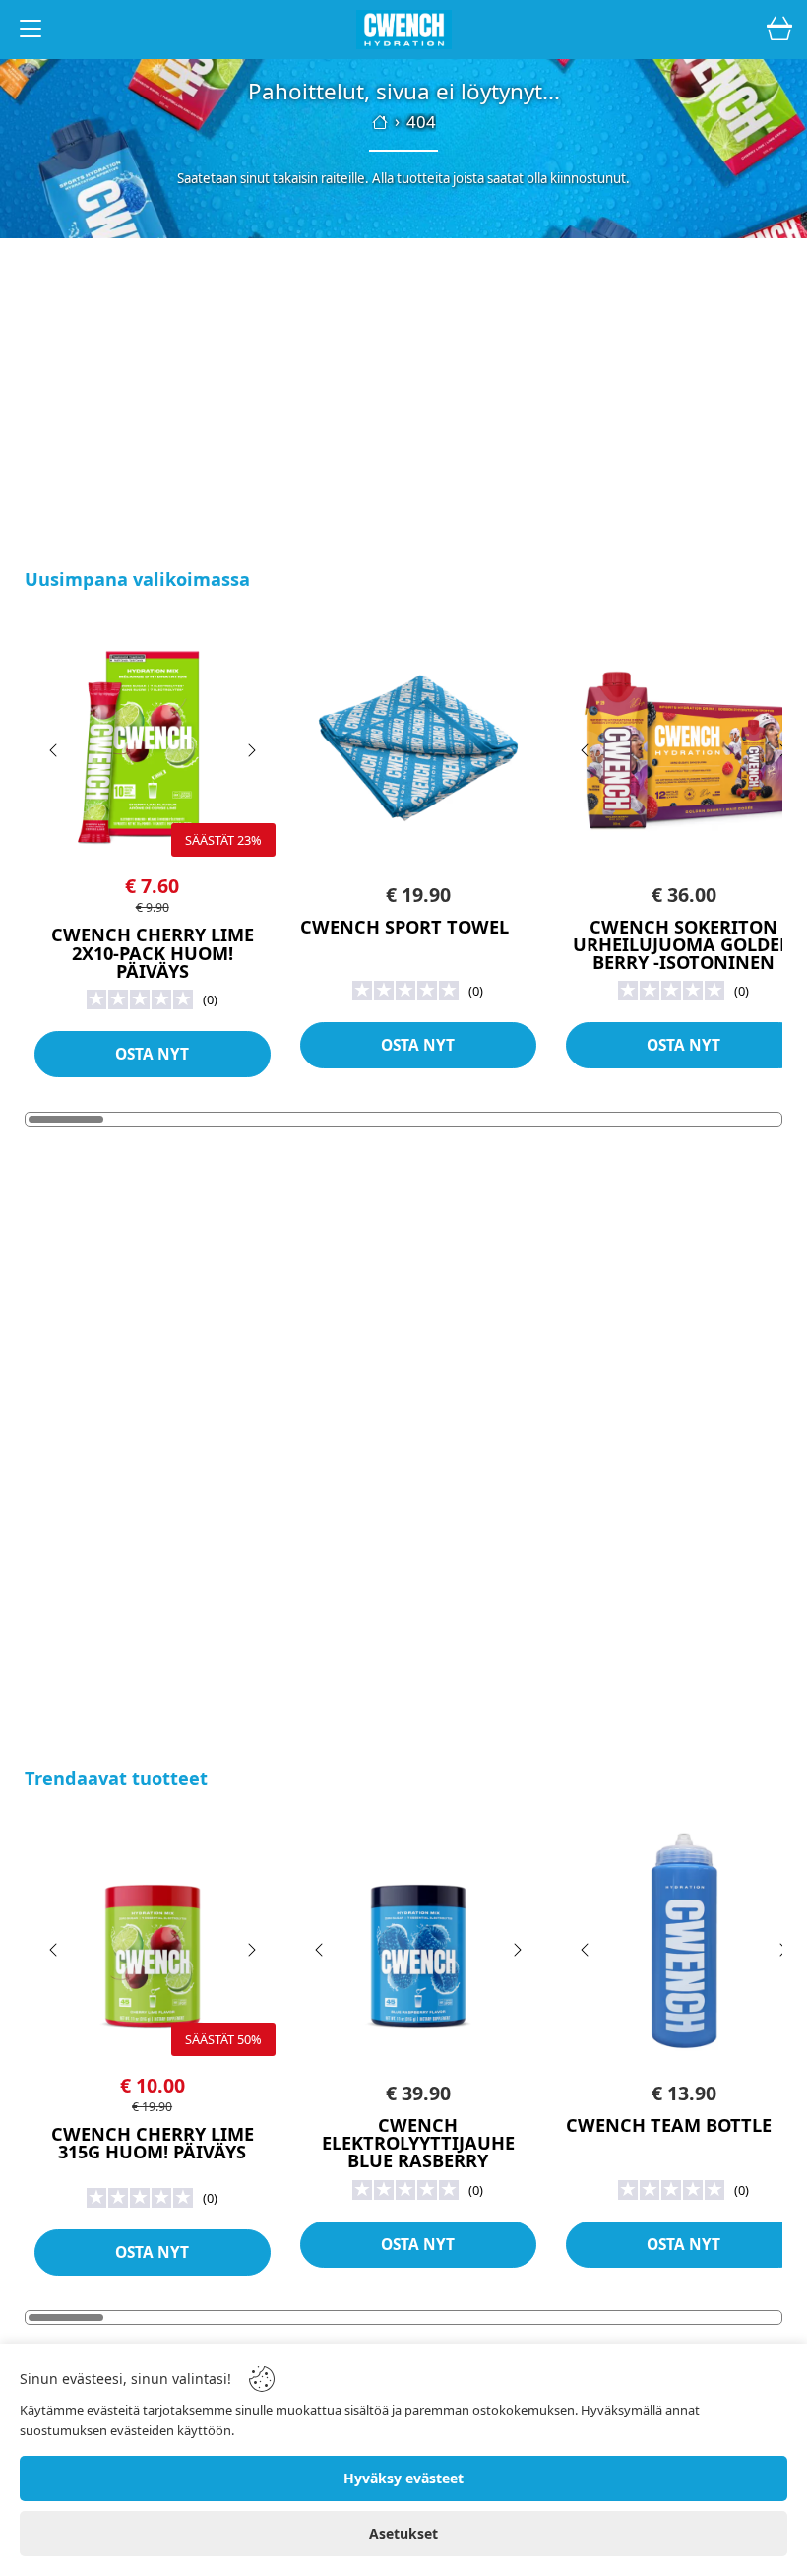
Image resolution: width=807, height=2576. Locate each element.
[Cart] (779, 30)
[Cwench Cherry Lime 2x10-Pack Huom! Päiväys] (153, 743)
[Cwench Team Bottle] (684, 1943)
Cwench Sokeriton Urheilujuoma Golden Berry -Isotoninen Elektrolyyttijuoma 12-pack (684, 963)
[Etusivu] (380, 122)
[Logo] (403, 30)
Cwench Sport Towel (404, 927)
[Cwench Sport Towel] (418, 743)
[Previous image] (54, 750)
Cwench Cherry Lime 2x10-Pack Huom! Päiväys (153, 953)
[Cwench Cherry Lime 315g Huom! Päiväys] (153, 1943)
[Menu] (31, 32)
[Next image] (251, 750)
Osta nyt (152, 1054)
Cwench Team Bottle (669, 2125)
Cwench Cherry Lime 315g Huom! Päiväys (153, 2143)
